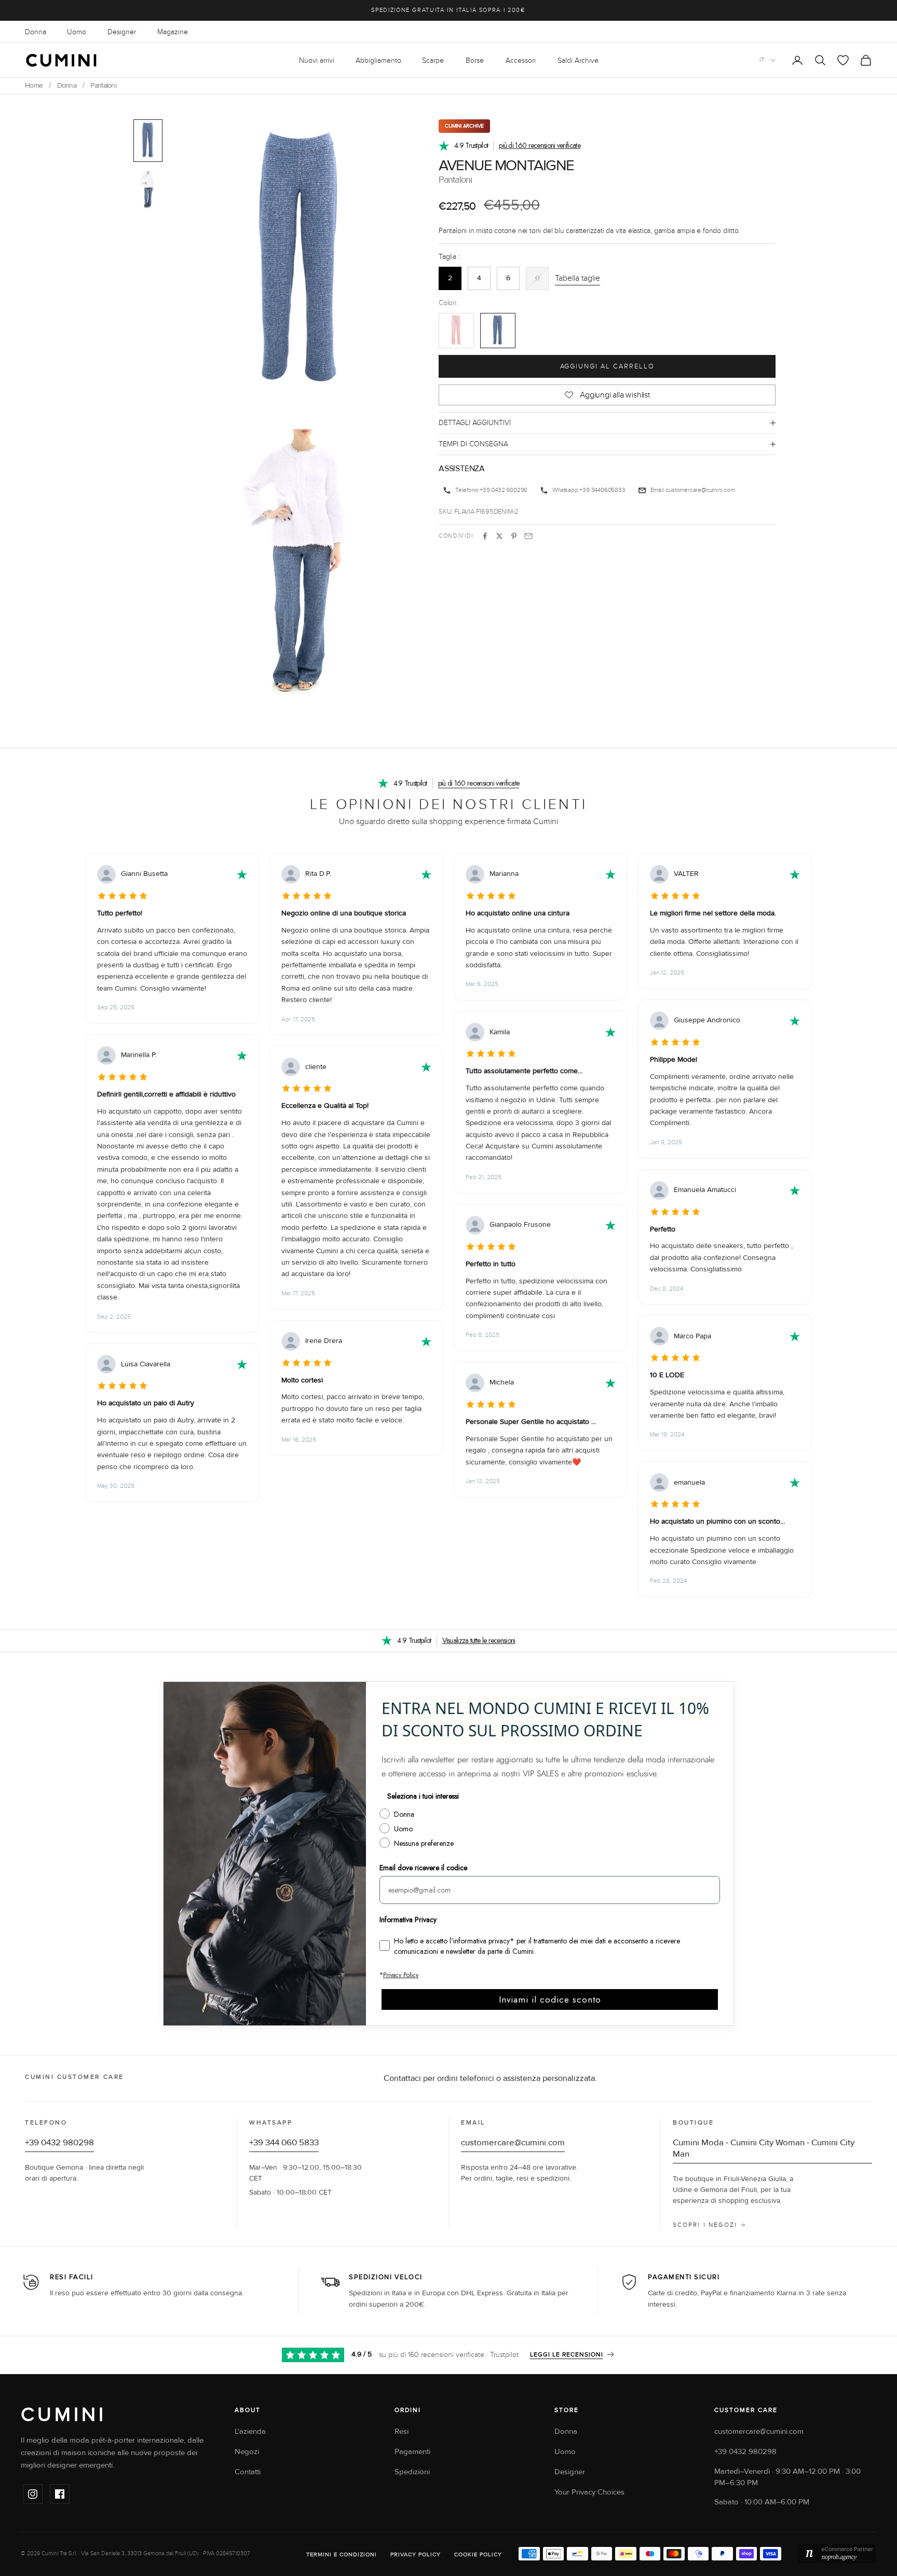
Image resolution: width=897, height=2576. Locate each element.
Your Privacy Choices (589, 2492)
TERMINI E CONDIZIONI (342, 2554)
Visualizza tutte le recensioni (479, 1640)
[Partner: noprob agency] (837, 2554)
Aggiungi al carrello (607, 366)
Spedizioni (412, 2472)
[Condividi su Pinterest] (514, 536)
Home (34, 86)
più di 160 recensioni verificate (540, 145)
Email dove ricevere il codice (423, 1868)
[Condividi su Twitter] (499, 536)
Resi (402, 2431)
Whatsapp (565, 490)
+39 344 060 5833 (284, 2143)
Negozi (247, 2452)
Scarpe (433, 60)
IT (762, 60)
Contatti (248, 2472)
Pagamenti (412, 2452)
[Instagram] (33, 2494)
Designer (122, 32)
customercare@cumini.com (700, 490)
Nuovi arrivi (317, 60)
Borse (475, 60)
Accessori (521, 60)
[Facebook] (60, 2494)
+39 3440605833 (602, 490)
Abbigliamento (378, 60)
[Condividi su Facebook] (485, 536)
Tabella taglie (577, 278)
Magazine (173, 32)
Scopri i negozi (705, 2225)
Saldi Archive (578, 60)
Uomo (77, 32)
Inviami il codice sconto (550, 1999)
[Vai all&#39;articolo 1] (148, 141)
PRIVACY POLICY (416, 2554)
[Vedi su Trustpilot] (242, 874)
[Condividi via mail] (528, 536)
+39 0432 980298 (504, 490)
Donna (36, 32)
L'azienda (250, 2431)
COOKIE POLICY (478, 2554)
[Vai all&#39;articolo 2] (148, 191)
